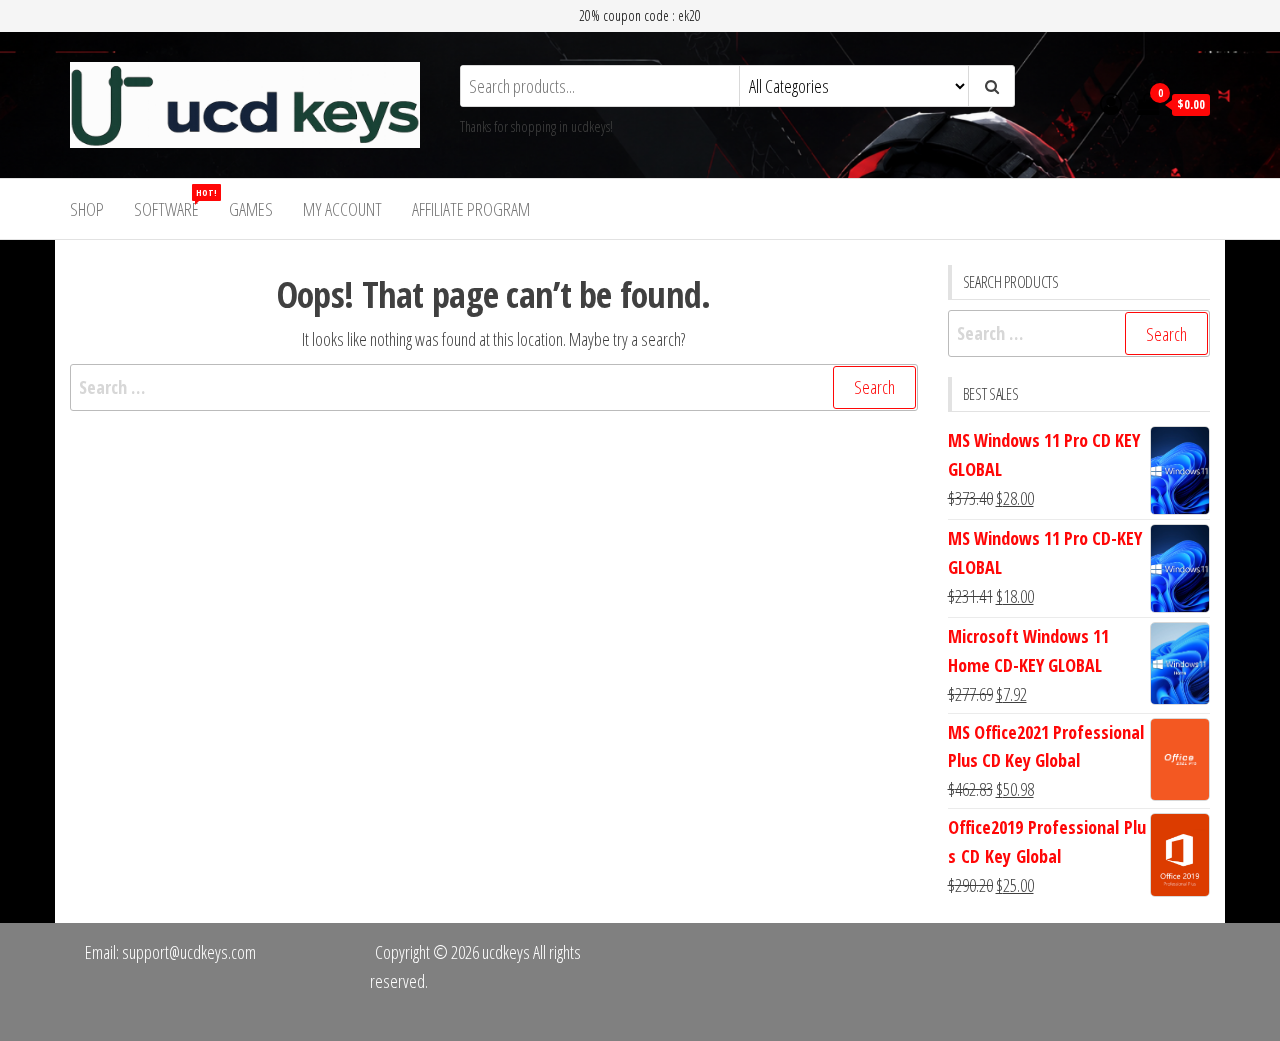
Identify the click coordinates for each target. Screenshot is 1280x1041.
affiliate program (471, 209)
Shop (87, 209)
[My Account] (1111, 103)
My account (342, 209)
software (174, 203)
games (251, 209)
